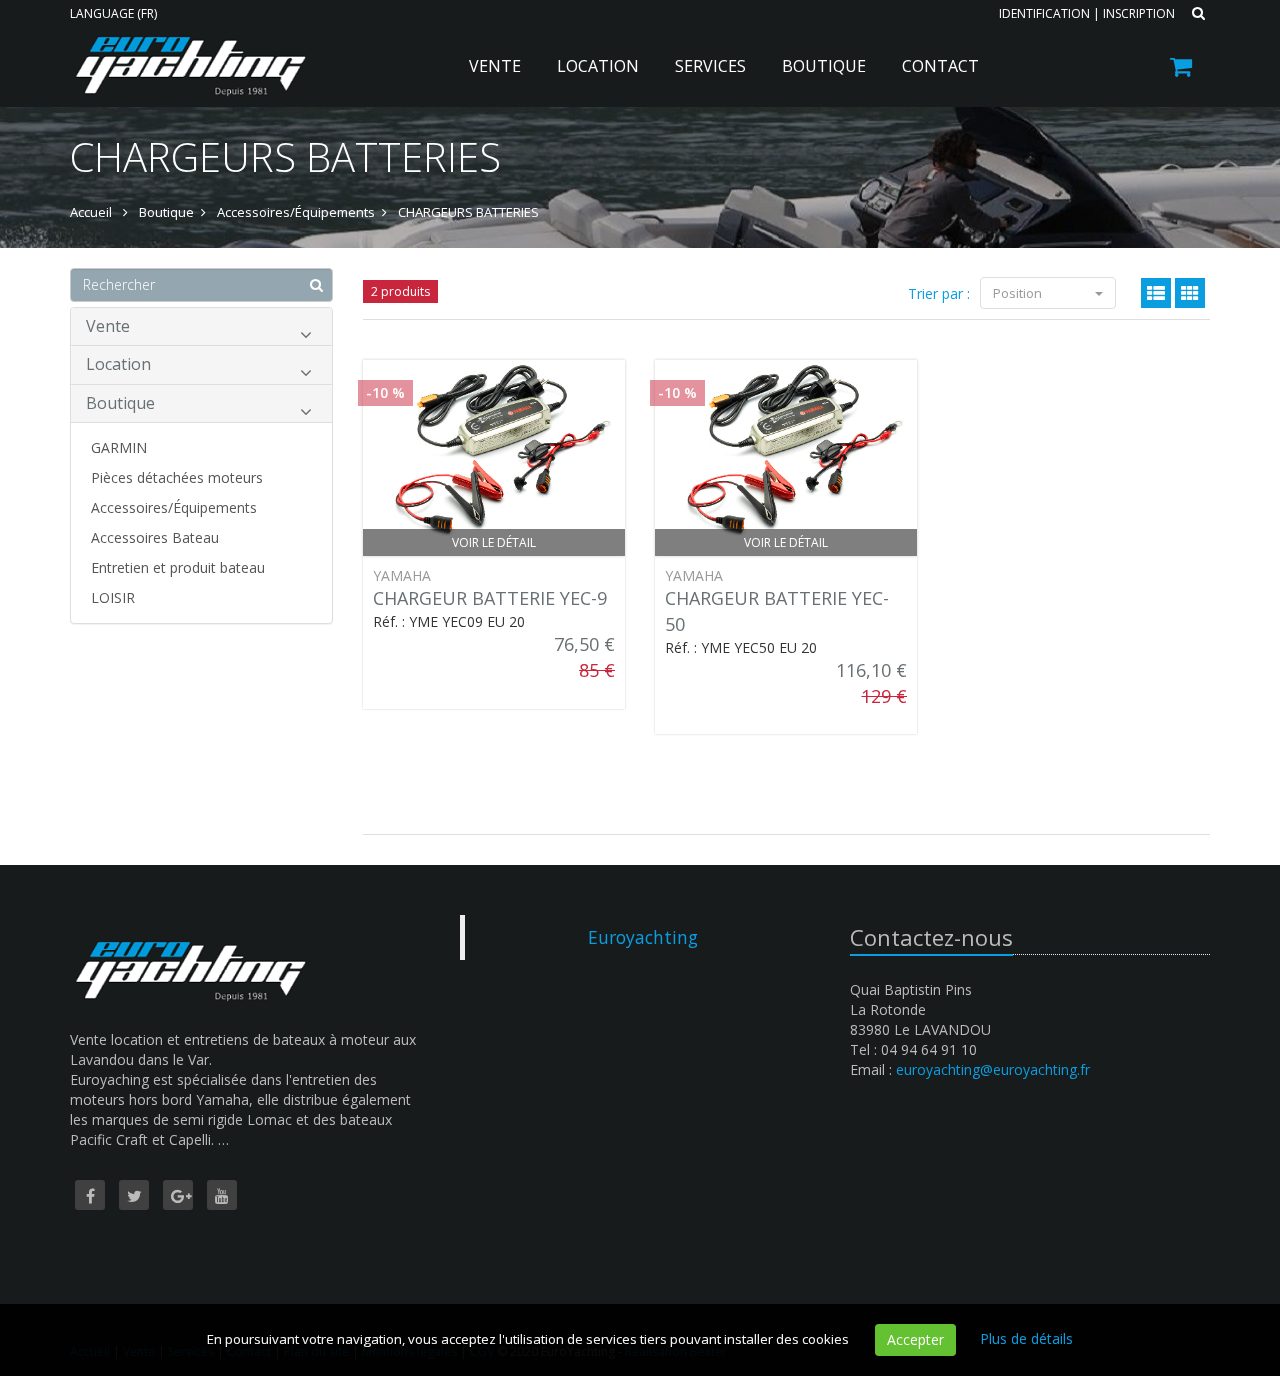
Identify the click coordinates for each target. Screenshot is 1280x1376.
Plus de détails (1026, 1338)
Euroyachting (643, 937)
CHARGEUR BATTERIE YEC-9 (490, 598)
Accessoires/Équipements (174, 507)
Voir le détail (494, 542)
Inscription (1139, 13)
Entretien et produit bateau (178, 567)
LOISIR (113, 597)
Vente (495, 66)
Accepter (915, 1339)
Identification (1044, 13)
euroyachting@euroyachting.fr (993, 1069)
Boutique (824, 66)
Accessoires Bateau (155, 537)
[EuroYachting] (187, 52)
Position (1019, 293)
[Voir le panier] (1182, 69)
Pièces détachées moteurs (177, 477)
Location (598, 66)
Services (710, 66)
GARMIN (119, 447)
